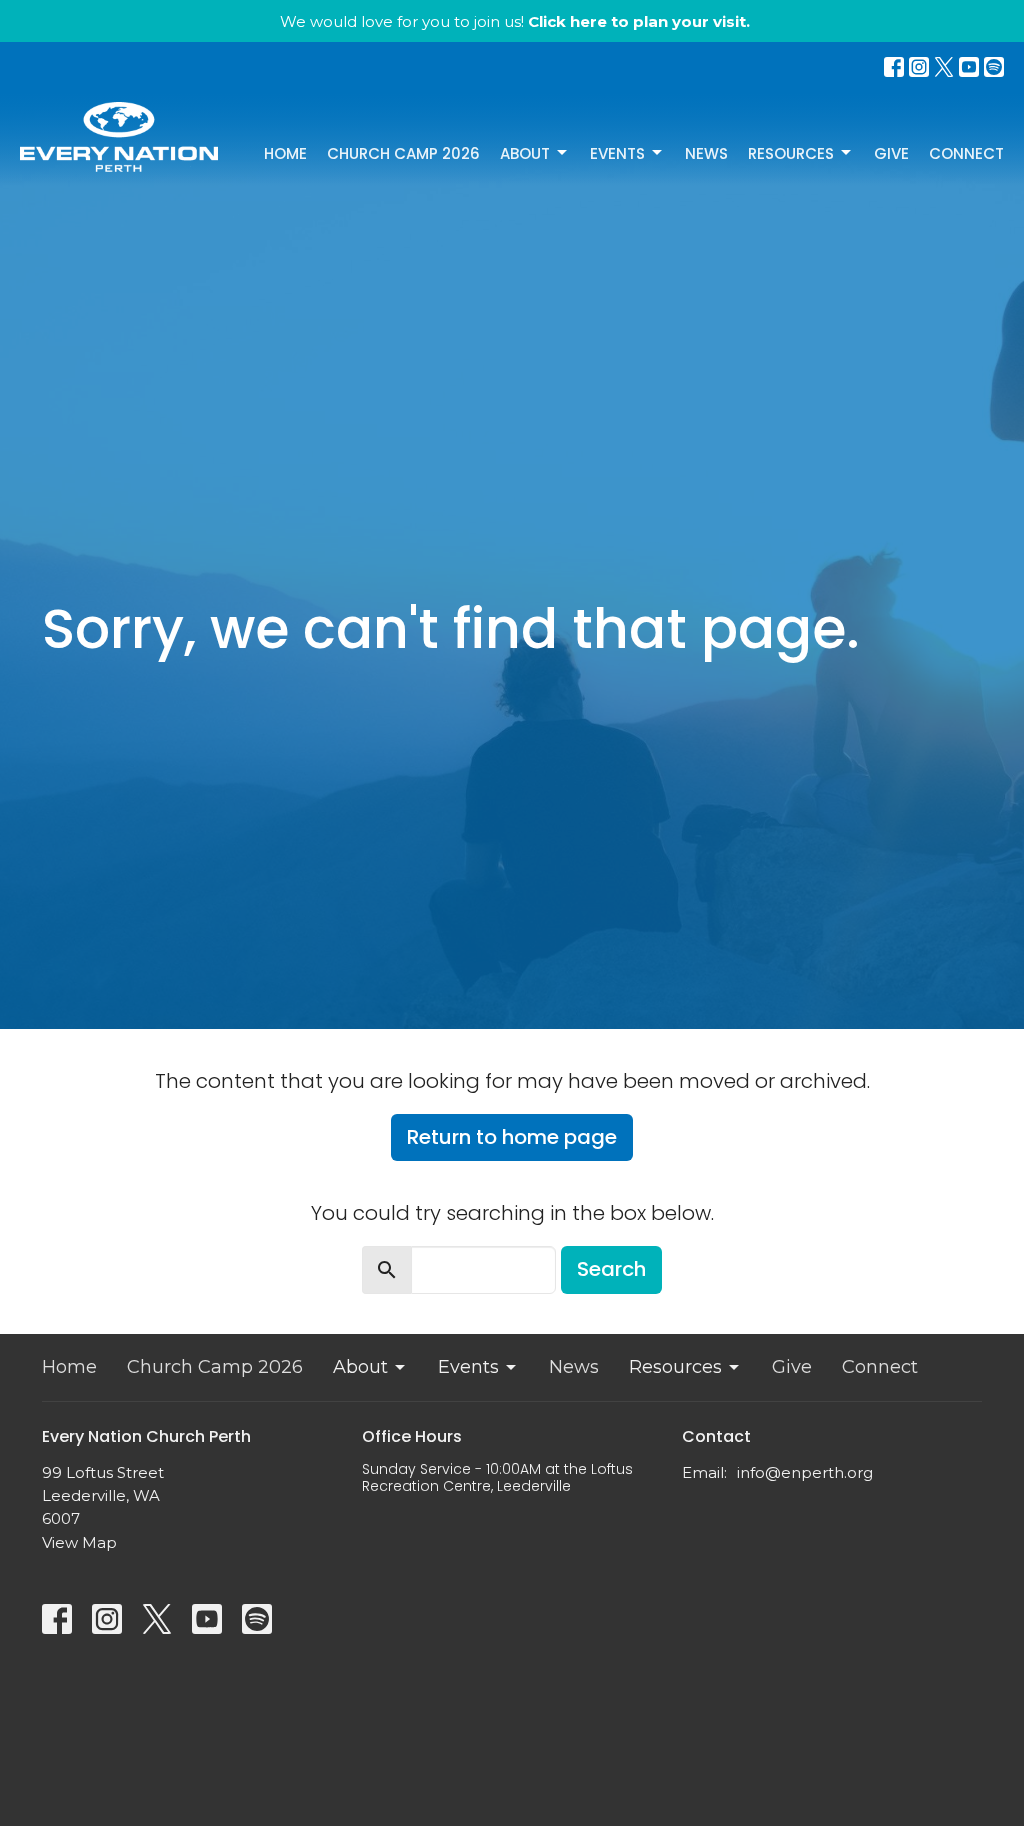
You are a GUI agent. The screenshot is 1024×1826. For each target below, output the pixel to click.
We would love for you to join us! (515, 21)
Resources (791, 153)
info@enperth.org (805, 1472)
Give (891, 153)
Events (617, 153)
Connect (966, 153)
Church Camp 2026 (403, 153)
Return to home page (512, 1137)
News (706, 153)
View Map (79, 1542)
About (525, 153)
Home (285, 153)
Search (611, 1269)
